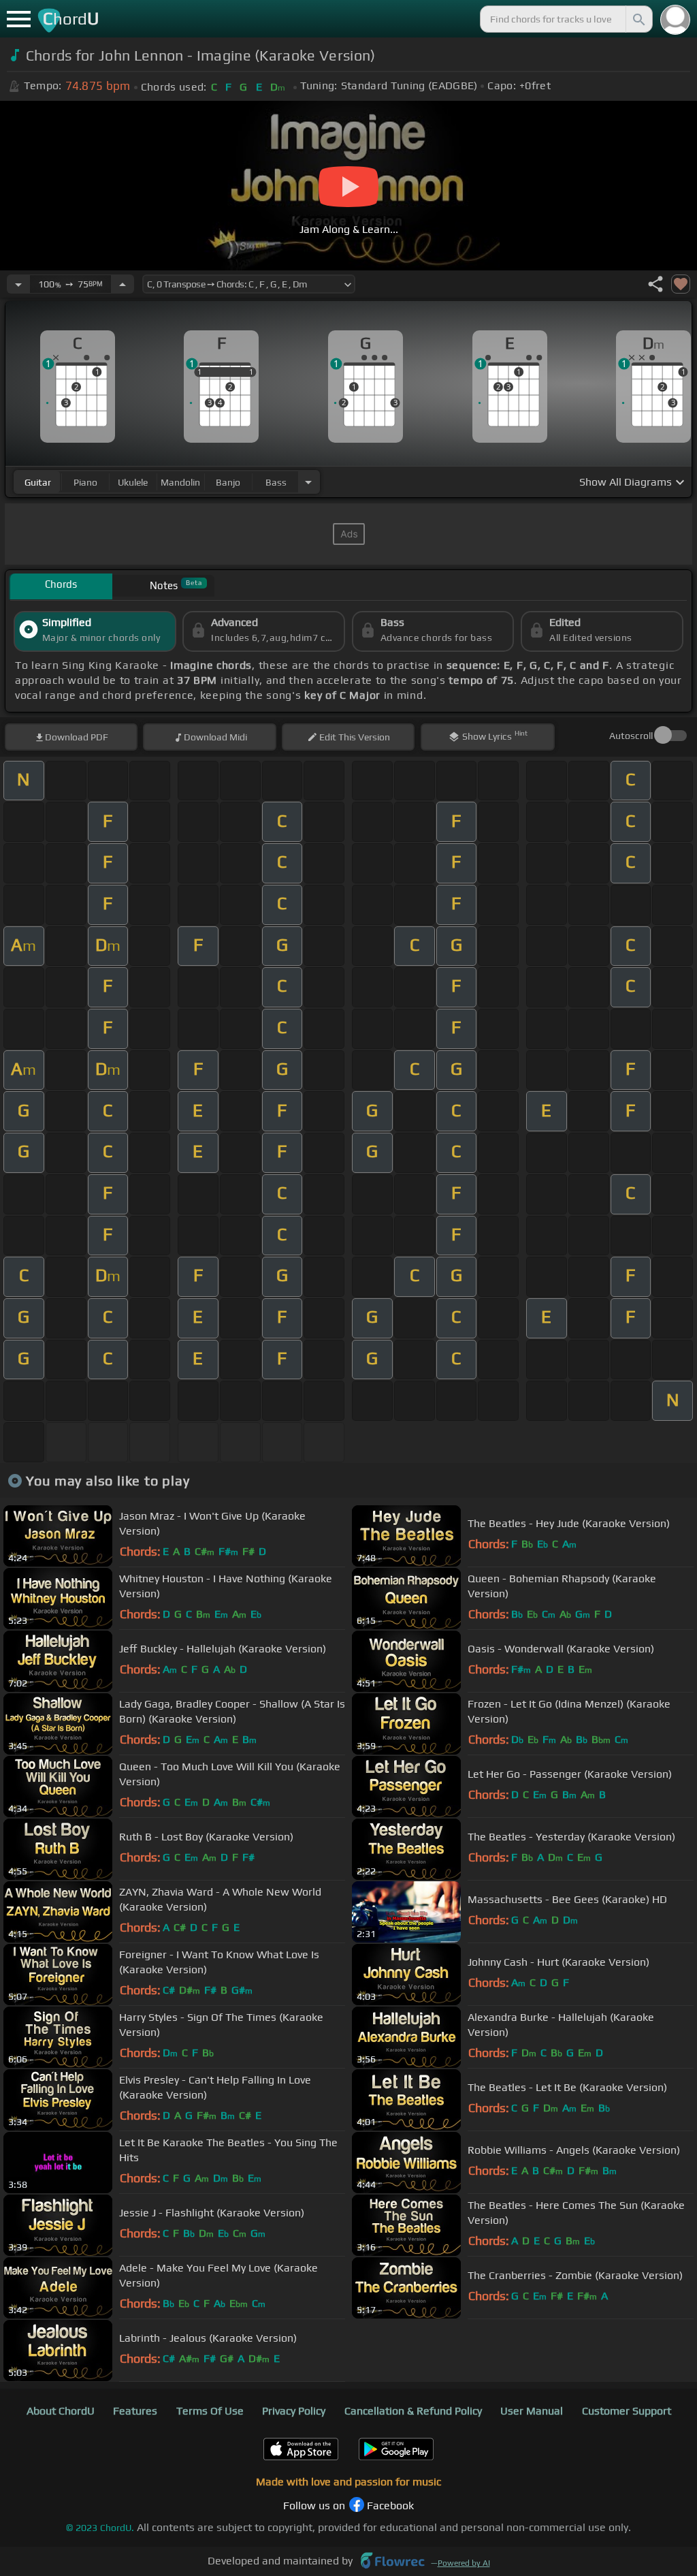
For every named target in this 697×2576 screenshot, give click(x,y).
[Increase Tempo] (123, 284)
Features (135, 2411)
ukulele (133, 482)
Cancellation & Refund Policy (413, 2411)
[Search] (638, 19)
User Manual (532, 2411)
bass (276, 482)
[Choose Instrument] (308, 482)
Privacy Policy (294, 2411)
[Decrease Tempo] (18, 284)
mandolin (180, 482)
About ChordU (61, 2411)
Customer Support (627, 2411)
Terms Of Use (210, 2411)
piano (85, 482)
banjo (228, 482)
